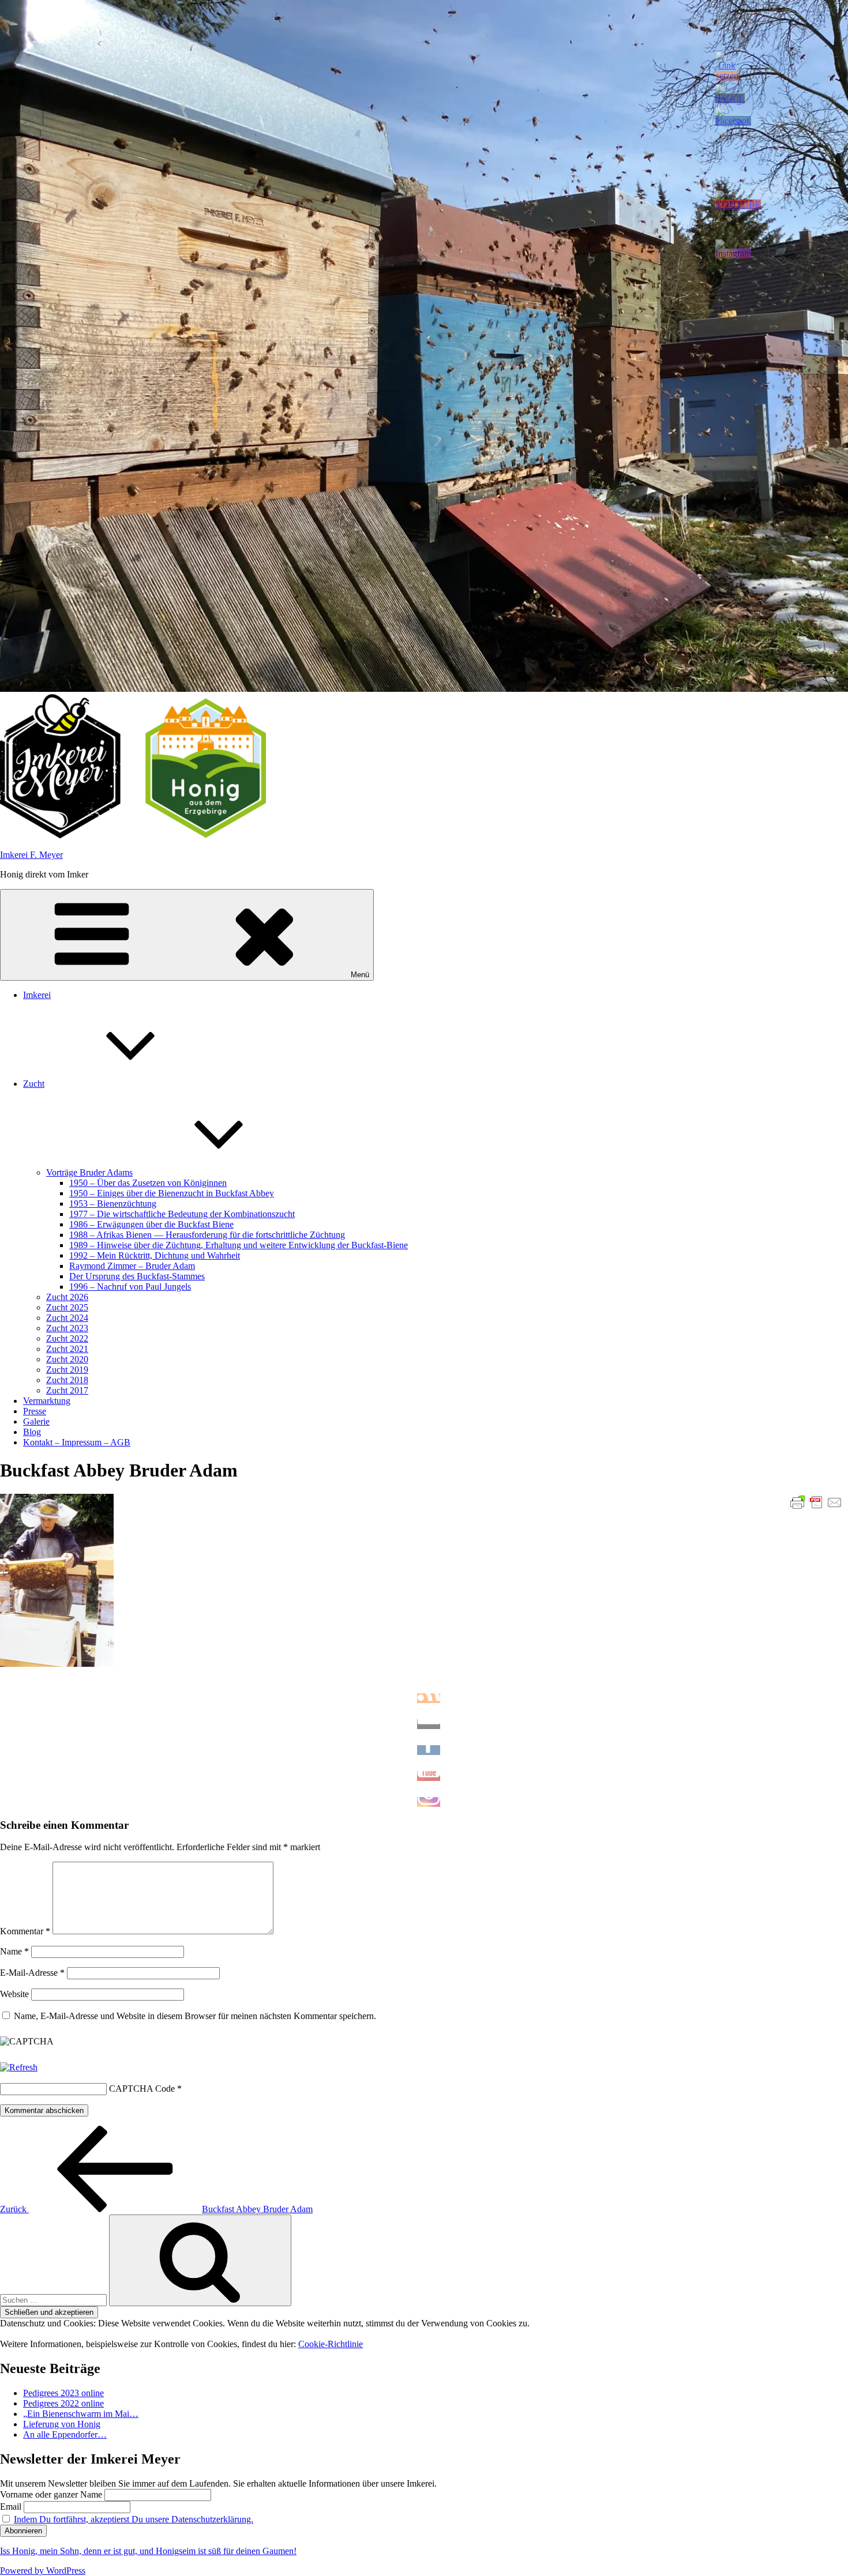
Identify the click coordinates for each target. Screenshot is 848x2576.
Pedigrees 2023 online (63, 2393)
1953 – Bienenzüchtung (113, 1204)
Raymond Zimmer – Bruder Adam (132, 1266)
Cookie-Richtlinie (331, 2344)
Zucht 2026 (67, 1297)
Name (14, 1951)
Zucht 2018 (67, 1380)
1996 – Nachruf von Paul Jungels (130, 1287)
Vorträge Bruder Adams (89, 1172)
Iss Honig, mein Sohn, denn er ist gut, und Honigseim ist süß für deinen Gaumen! (148, 2551)
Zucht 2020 (67, 1359)
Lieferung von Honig (62, 2424)
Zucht (34, 1084)
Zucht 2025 (67, 1307)
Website (14, 1994)
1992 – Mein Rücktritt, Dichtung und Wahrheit (155, 1255)
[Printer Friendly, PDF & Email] (816, 1502)
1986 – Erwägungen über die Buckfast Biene (151, 1224)
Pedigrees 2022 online (63, 2403)
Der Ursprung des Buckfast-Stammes (137, 1276)
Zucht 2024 (67, 1318)
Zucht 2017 (67, 1390)
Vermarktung (47, 1401)
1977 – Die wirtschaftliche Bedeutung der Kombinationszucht (182, 1214)
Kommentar (25, 1931)
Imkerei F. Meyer (31, 855)
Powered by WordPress (43, 2571)
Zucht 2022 (67, 1338)
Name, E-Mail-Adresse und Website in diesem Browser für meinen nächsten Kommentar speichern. (195, 2016)
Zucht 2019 (67, 1370)
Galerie (36, 1421)
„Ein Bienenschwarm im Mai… (81, 2414)
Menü (360, 975)
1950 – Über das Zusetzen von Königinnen (148, 1183)
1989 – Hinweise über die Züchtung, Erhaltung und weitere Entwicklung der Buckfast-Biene (239, 1245)
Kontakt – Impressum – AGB (77, 1442)
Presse (35, 1411)
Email (11, 2507)
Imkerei (37, 995)
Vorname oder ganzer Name (51, 2494)
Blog (32, 1432)
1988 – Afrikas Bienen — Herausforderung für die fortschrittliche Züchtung (207, 1235)
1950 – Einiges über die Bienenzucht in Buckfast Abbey (172, 1193)
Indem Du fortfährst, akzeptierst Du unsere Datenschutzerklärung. (134, 2519)
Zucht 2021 (67, 1349)
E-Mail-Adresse (32, 1973)
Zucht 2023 (67, 1328)
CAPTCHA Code (142, 2089)
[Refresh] (19, 2067)
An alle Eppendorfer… (65, 2434)
